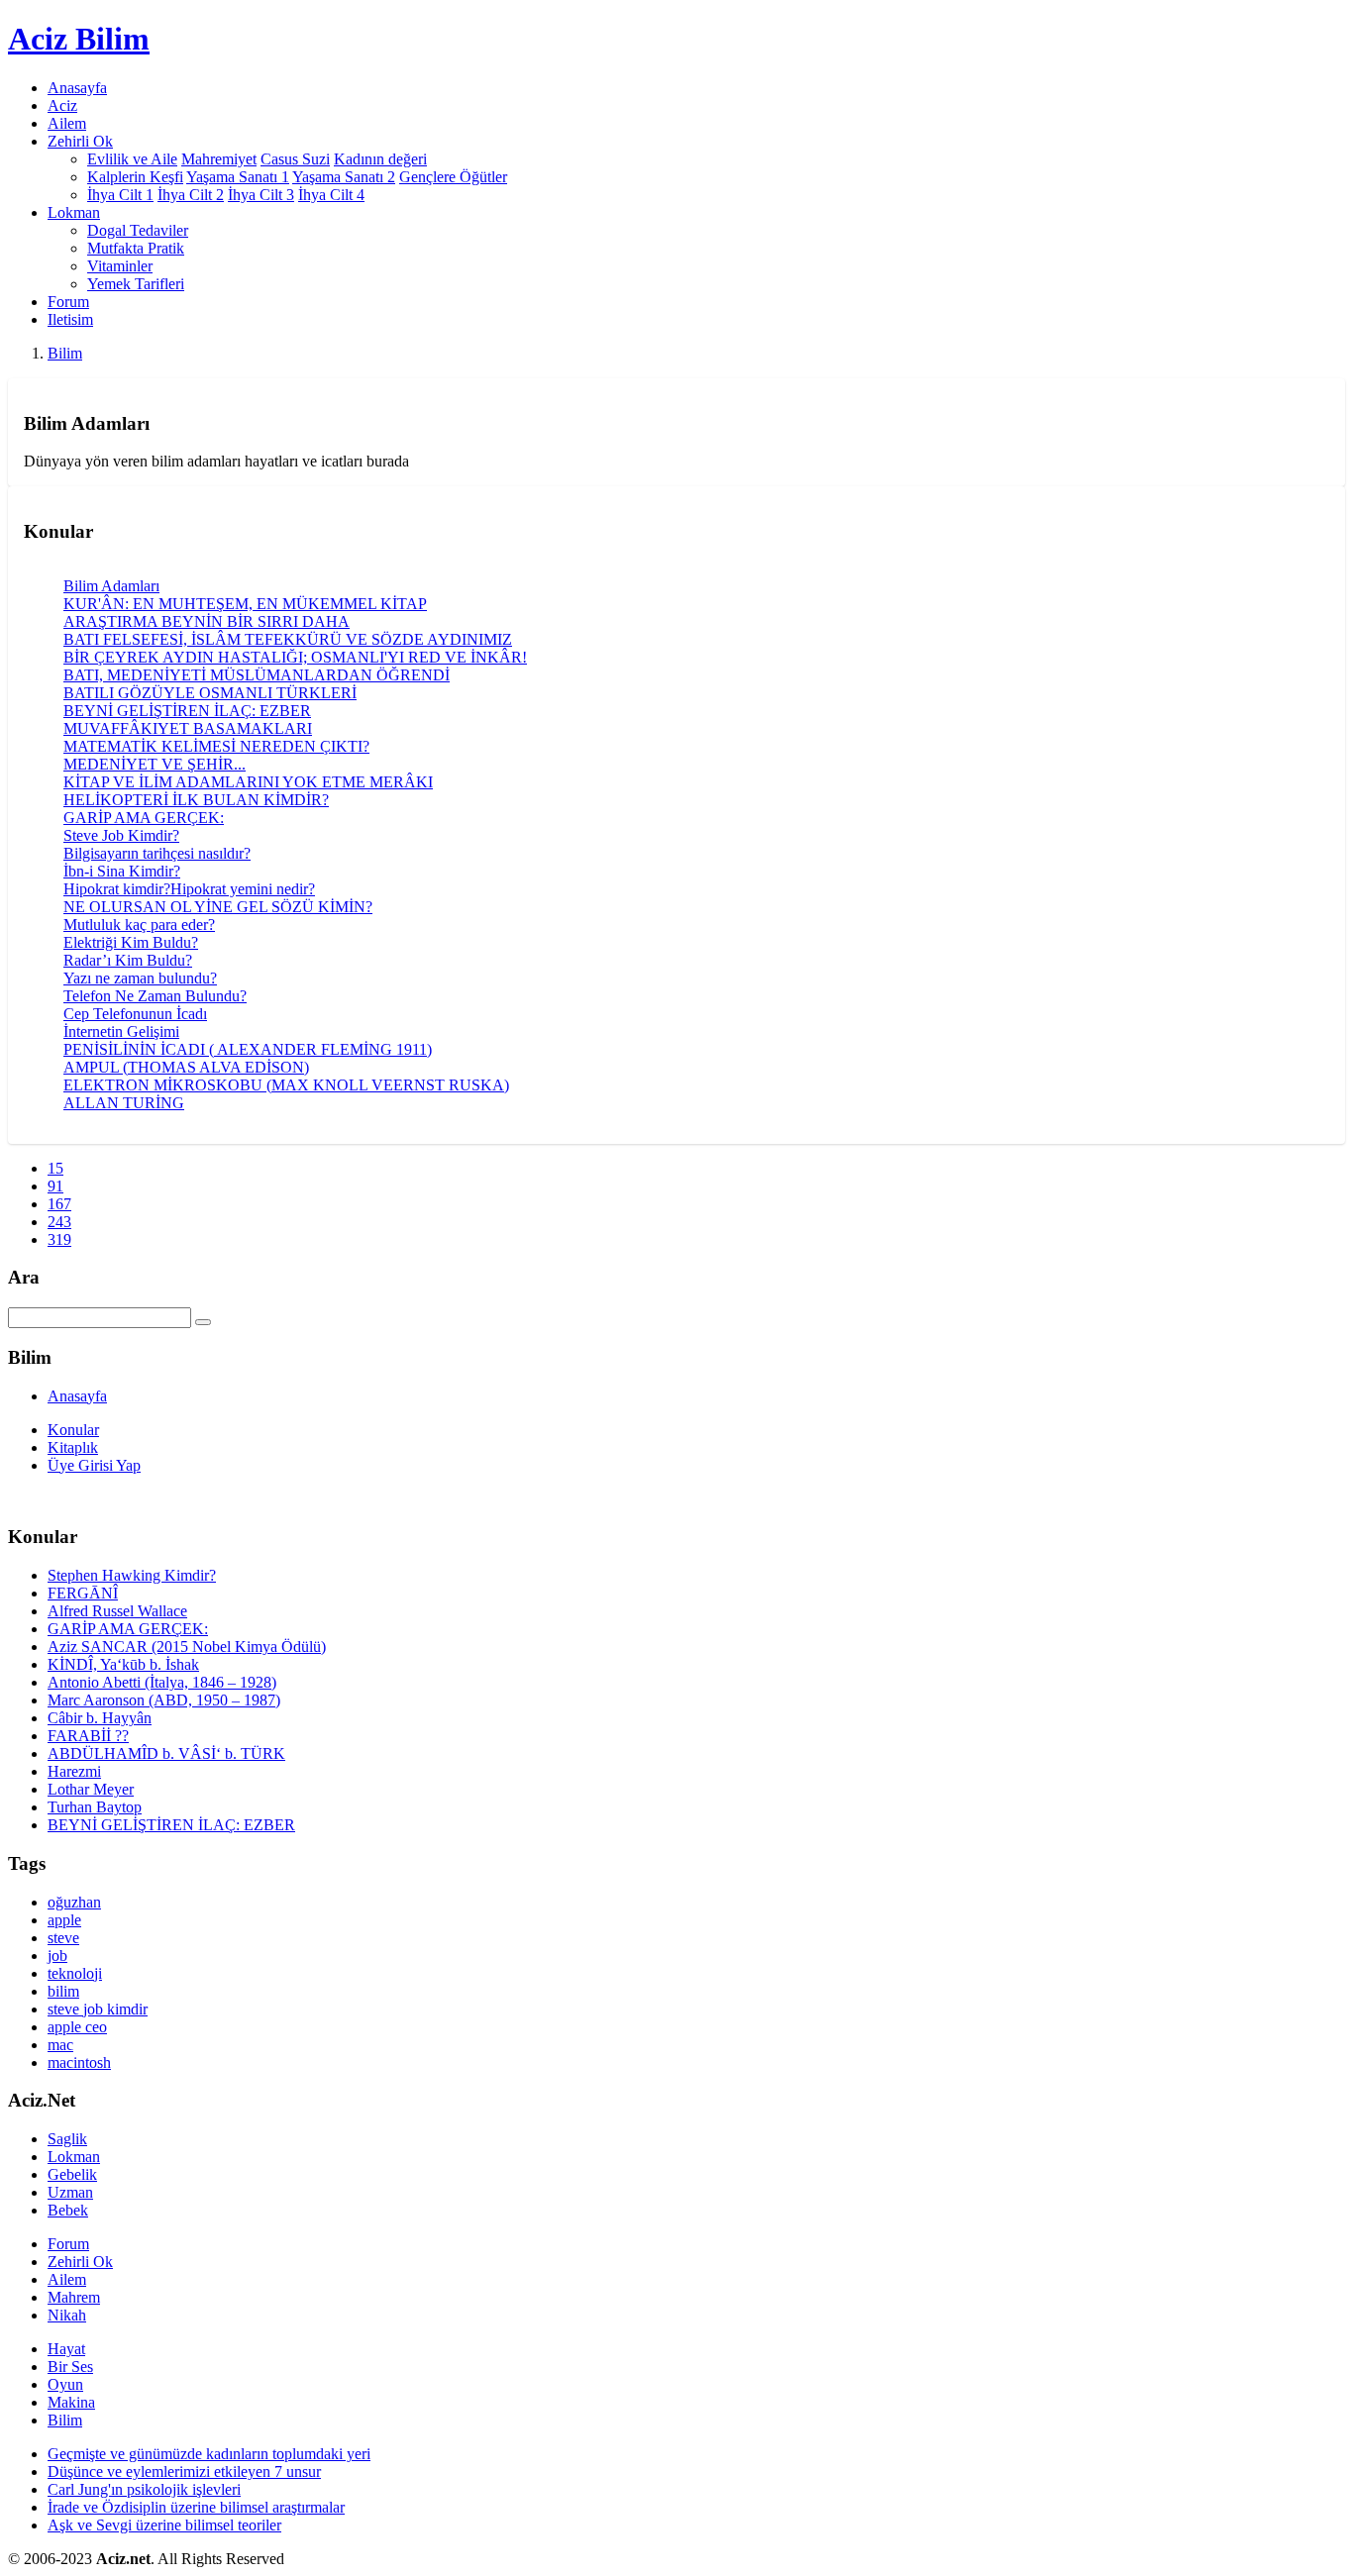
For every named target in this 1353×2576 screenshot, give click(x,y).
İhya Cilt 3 (261, 195)
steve (63, 1938)
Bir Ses (70, 2367)
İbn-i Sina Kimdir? (122, 871)
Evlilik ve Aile (132, 159)
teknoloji (75, 1973)
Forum (68, 302)
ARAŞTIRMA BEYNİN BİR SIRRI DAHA (207, 621)
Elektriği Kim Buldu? (131, 942)
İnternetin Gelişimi (121, 1031)
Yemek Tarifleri (136, 284)
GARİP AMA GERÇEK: (144, 818)
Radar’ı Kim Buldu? (128, 960)
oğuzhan (74, 1902)
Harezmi (74, 1771)
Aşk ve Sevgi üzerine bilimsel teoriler (164, 2525)
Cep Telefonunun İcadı (135, 1014)
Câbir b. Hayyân (100, 1718)
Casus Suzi (295, 159)
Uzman (70, 2192)
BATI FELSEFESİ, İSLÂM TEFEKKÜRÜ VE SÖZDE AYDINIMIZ (288, 639)
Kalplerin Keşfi (135, 177)
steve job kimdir (98, 2009)
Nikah (67, 2315)
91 (55, 1186)
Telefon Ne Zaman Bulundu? (155, 996)
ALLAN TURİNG (124, 1103)
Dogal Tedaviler (138, 230)
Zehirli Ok (80, 2262)
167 (59, 1204)
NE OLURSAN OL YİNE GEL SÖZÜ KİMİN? (218, 907)
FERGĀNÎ (83, 1593)
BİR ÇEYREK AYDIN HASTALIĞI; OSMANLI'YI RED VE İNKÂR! (295, 657)
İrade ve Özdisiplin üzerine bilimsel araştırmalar (196, 2507)
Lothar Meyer (91, 1789)
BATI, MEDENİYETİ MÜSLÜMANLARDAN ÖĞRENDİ (257, 675)
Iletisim (70, 319)
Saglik (67, 2139)
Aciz (62, 105)
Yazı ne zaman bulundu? (140, 978)
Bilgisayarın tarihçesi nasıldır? (157, 853)
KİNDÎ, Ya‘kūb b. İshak (123, 1664)
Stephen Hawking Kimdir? (132, 1575)
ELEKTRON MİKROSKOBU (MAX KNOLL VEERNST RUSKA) (286, 1085)
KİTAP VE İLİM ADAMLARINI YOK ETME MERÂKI (248, 782)
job (57, 1956)
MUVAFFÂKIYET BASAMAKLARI (188, 728)
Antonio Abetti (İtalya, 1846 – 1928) (162, 1682)
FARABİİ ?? (88, 1736)
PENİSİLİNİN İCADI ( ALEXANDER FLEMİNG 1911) (248, 1049)
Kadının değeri (380, 159)
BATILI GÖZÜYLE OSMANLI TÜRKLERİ (210, 693)
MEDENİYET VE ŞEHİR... (155, 764)
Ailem (67, 123)
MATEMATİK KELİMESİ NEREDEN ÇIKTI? (216, 746)
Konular (73, 1430)
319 (59, 1239)
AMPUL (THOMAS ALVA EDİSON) (186, 1067)
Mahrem (74, 2297)
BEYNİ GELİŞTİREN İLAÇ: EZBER (187, 711)
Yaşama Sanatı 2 (344, 177)
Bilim (65, 353)
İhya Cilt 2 (191, 195)
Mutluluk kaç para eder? (139, 925)
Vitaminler (120, 266)
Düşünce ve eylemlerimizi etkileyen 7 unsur (184, 2472)
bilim (63, 1991)
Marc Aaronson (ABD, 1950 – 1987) (164, 1700)
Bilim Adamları (111, 586)
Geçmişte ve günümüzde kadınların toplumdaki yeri (209, 2454)
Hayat (66, 2349)
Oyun (65, 2384)
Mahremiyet (219, 159)
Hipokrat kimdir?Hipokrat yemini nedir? (189, 889)
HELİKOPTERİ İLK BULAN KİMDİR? (196, 800)
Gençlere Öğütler (453, 177)
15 (55, 1168)
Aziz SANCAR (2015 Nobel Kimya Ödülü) (187, 1647)
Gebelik (72, 2174)
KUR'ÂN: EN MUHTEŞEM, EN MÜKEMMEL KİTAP (245, 604)
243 (59, 1222)
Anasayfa (77, 88)
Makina (71, 2402)
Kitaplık (73, 1447)
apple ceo (77, 2027)
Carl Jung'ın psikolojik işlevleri (144, 2489)
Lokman (74, 2157)
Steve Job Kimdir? (121, 835)
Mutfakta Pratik (136, 248)
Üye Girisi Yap (94, 1465)
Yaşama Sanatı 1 (238, 177)
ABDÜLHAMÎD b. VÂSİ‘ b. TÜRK (166, 1753)
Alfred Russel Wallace (117, 1611)
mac (60, 2045)
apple (64, 1920)
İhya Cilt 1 (120, 195)
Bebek (68, 2210)
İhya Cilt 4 (331, 195)
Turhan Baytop (95, 1807)
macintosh (79, 2062)
